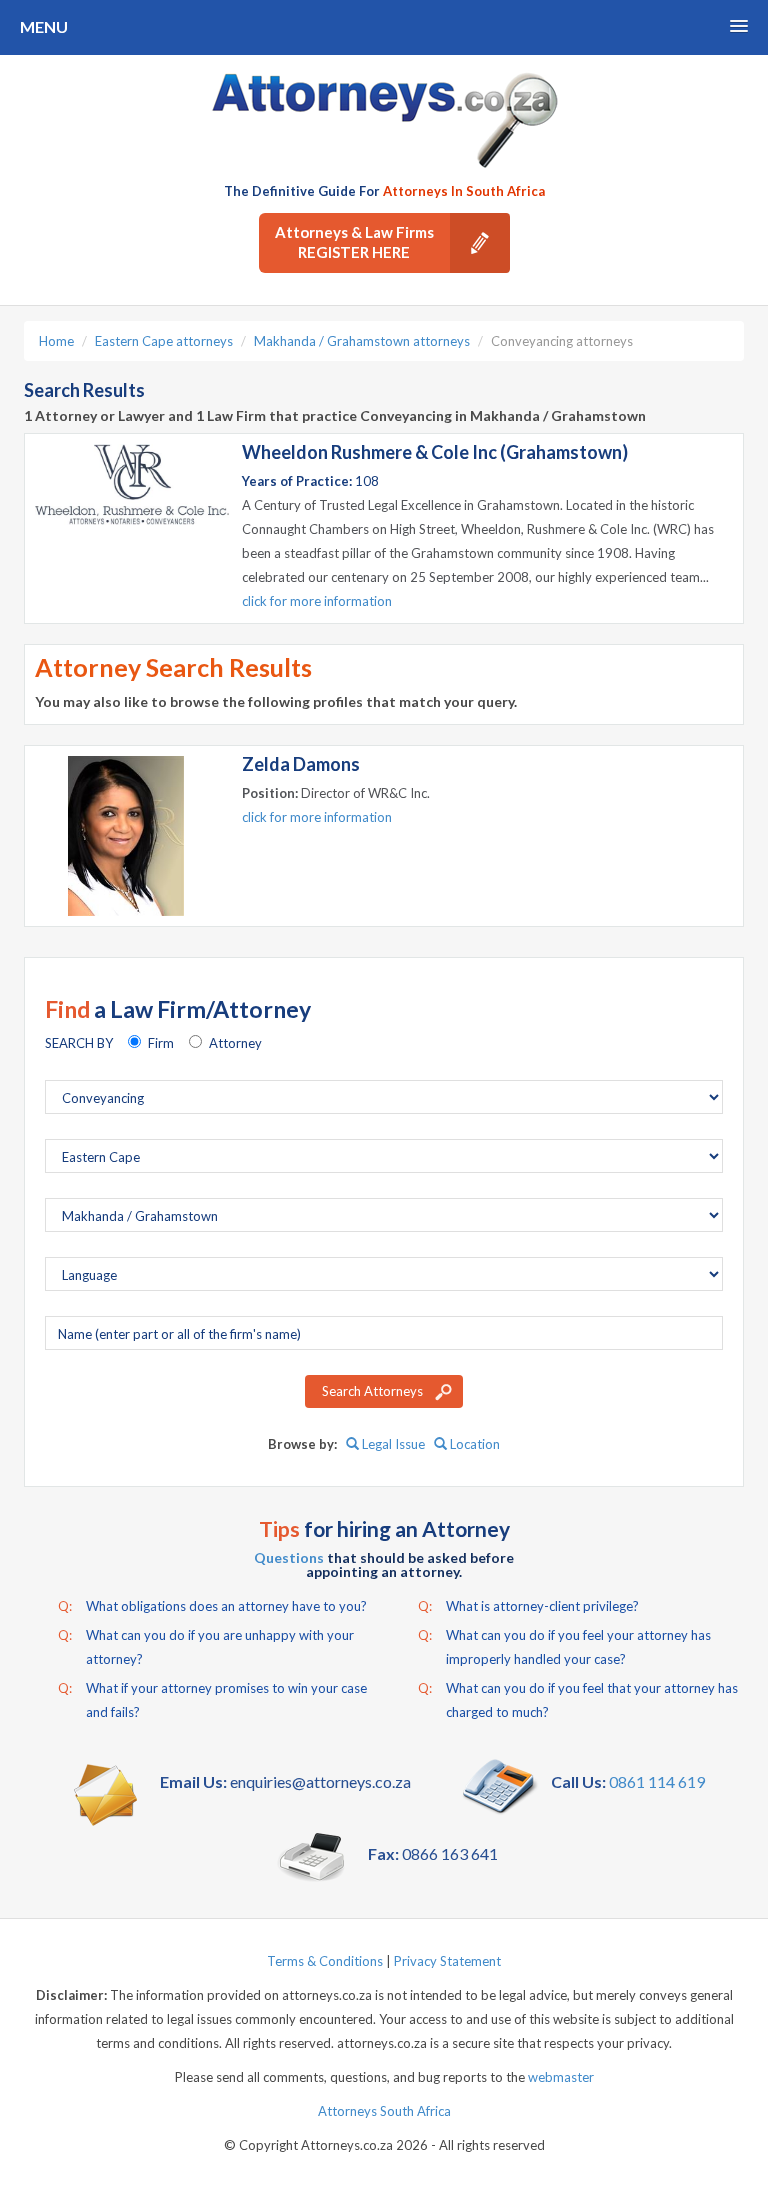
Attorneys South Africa (384, 2111)
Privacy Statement (447, 1961)
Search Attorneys (372, 1391)
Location (473, 1444)
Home (56, 341)
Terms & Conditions (325, 1961)
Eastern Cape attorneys (164, 341)
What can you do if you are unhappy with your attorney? (206, 1647)
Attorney (235, 1043)
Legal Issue (392, 1444)
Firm (161, 1043)
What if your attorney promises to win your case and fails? (212, 1700)
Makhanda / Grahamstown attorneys (362, 341)
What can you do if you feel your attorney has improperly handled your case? (564, 1647)
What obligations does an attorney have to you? (212, 1606)
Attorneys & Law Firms (354, 242)
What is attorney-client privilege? (528, 1606)
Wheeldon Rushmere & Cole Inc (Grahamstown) (435, 452)
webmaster (561, 2077)
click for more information (317, 601)
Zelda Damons (301, 764)
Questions (289, 1557)
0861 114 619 (657, 1781)
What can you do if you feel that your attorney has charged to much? (578, 1700)
